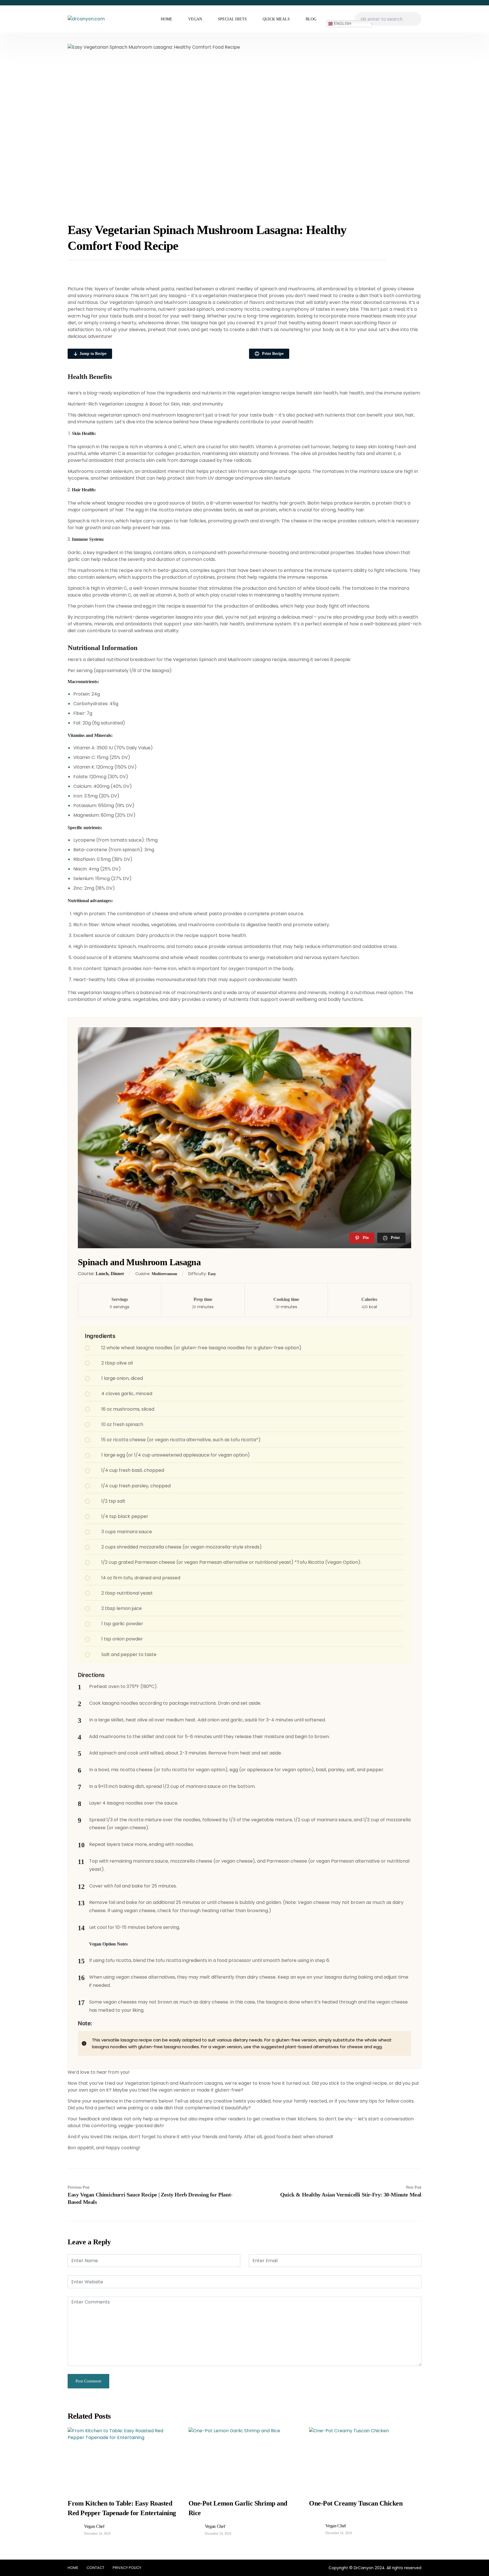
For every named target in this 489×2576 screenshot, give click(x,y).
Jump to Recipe (93, 354)
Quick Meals (276, 19)
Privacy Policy (127, 2568)
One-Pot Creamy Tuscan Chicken (356, 2503)
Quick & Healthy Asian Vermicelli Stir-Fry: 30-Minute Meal (351, 2195)
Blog (311, 19)
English (342, 23)
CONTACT (96, 2568)
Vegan (195, 19)
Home (167, 19)
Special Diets (232, 19)
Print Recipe (272, 354)
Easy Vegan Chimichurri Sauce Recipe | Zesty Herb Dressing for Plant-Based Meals (150, 2198)
